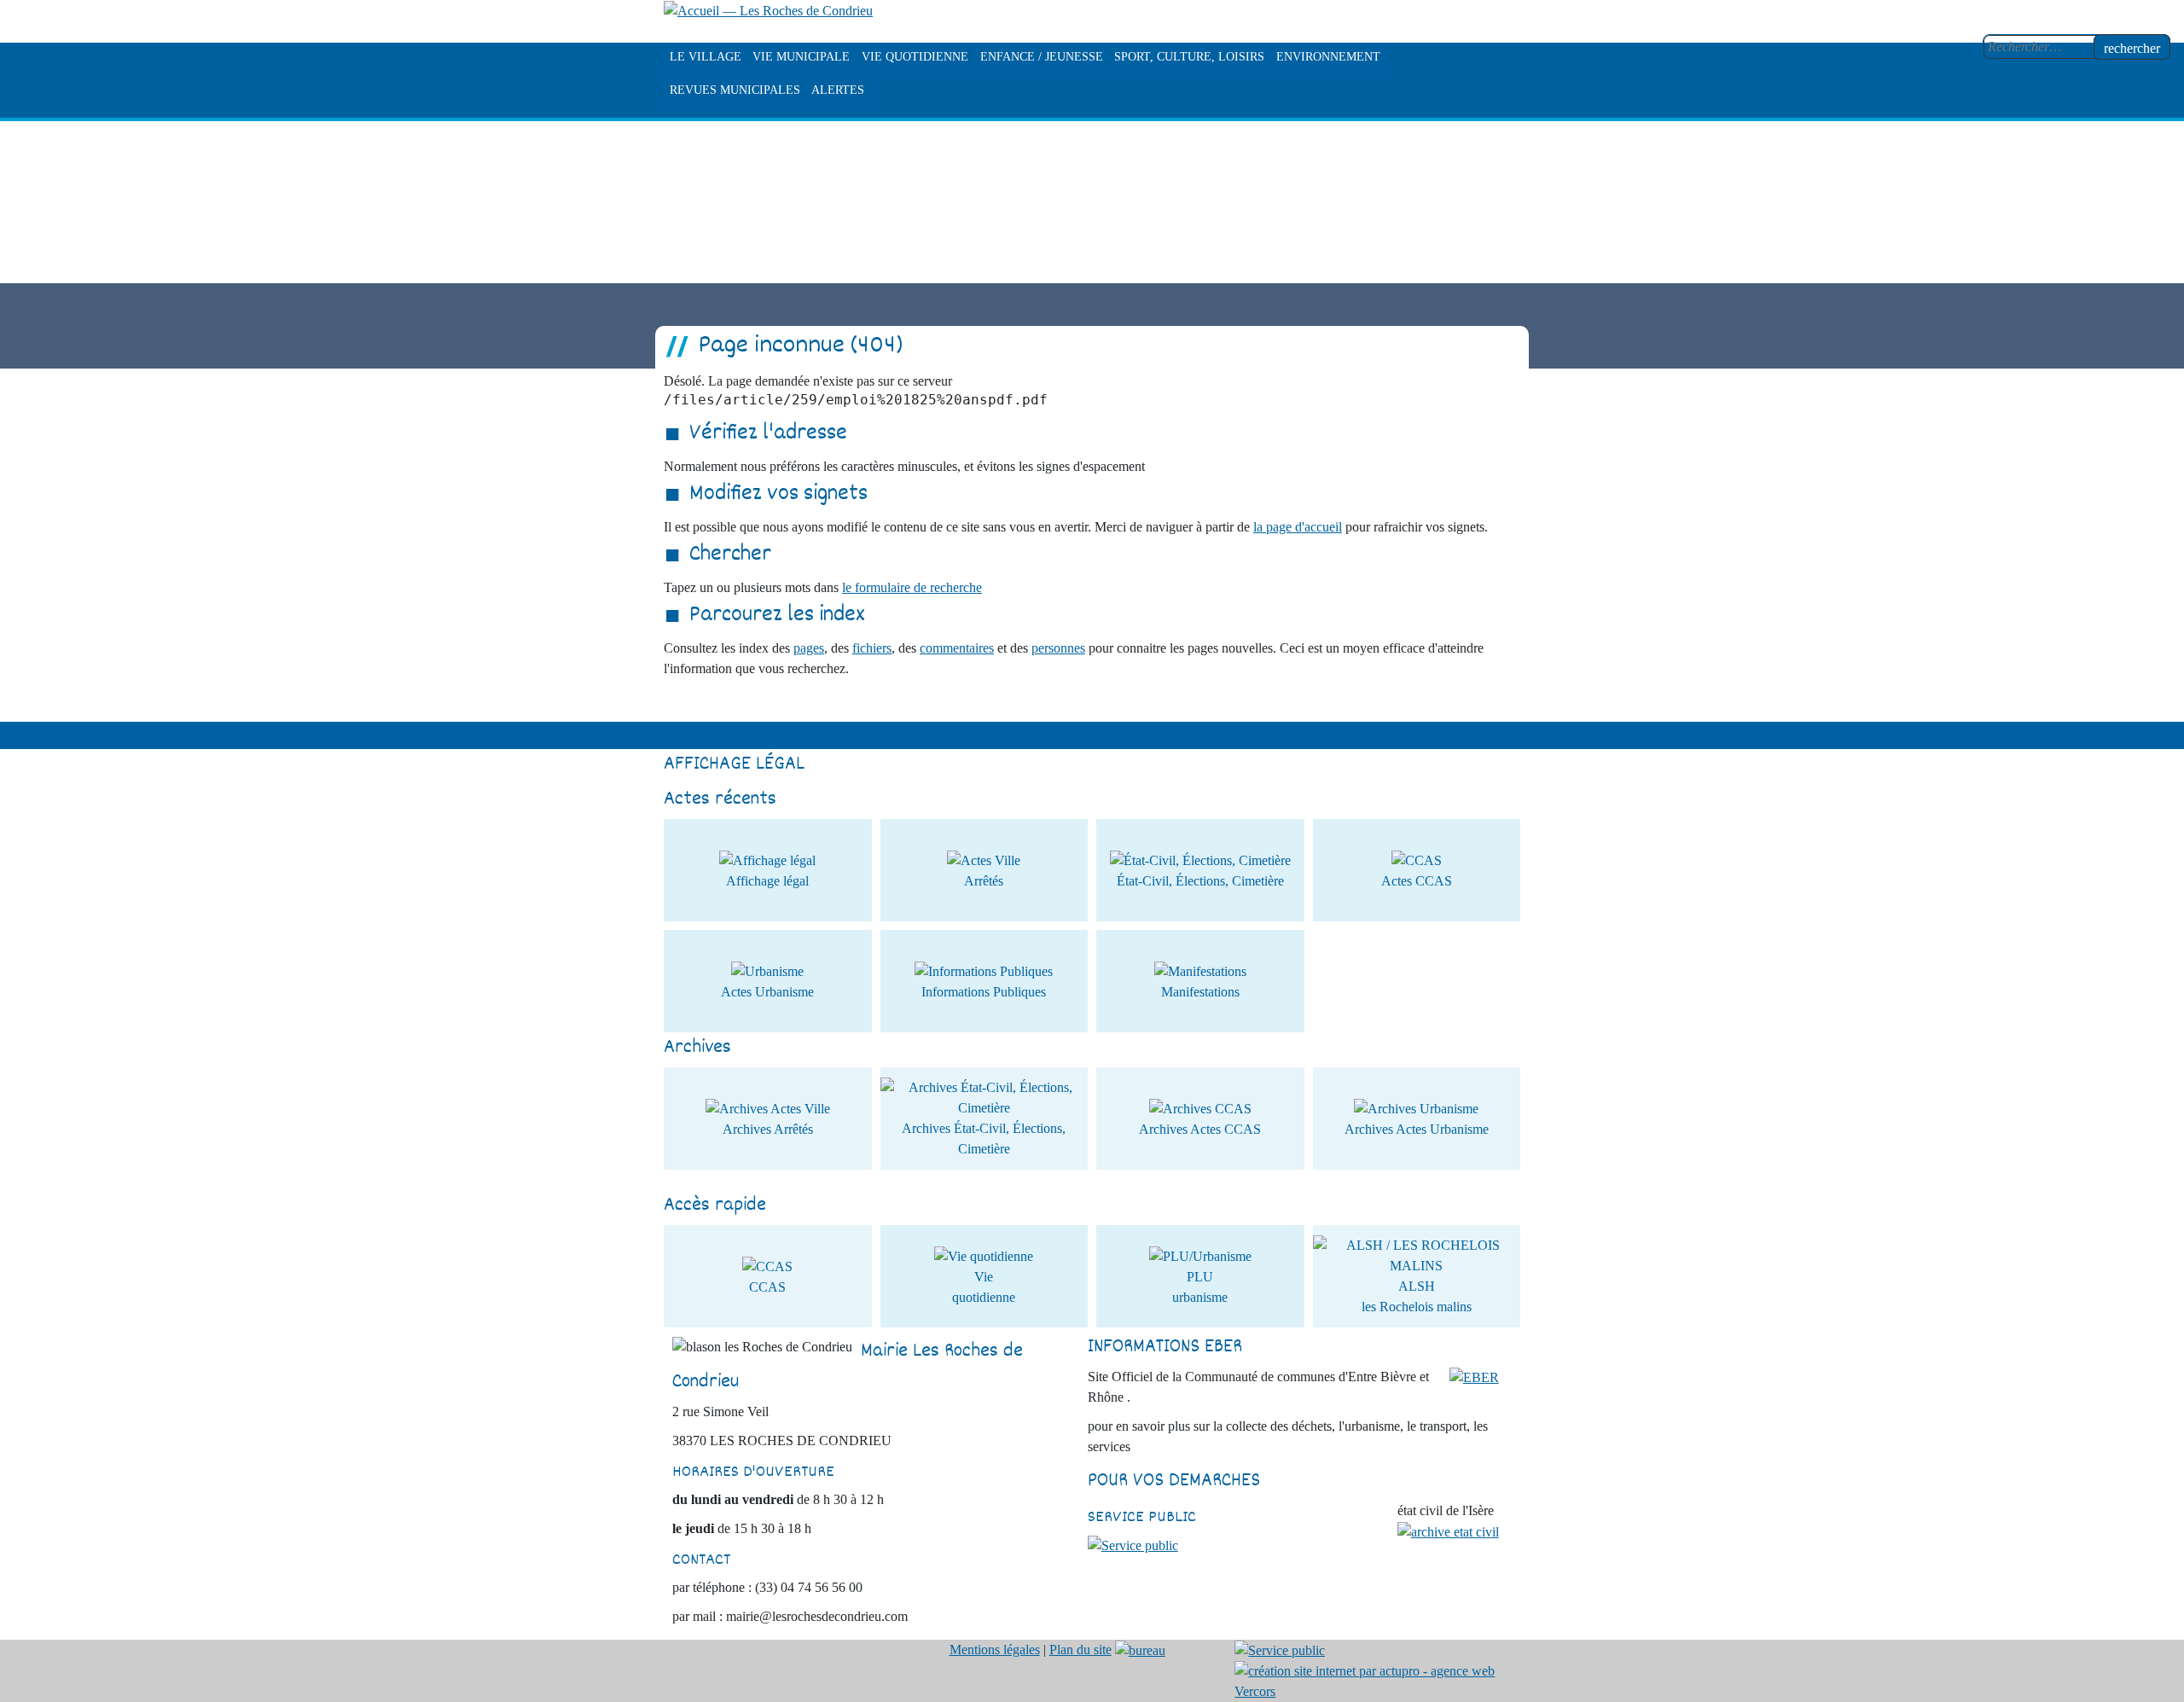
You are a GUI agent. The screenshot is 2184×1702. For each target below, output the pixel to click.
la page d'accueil (1298, 527)
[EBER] (1474, 1377)
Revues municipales (735, 90)
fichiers (872, 648)
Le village (706, 57)
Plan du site (1080, 1650)
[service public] (1133, 1545)
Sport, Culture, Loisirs (1189, 57)
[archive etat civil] (1448, 1531)
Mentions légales (995, 1650)
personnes (1058, 648)
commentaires (957, 648)
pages (809, 648)
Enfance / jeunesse (1042, 57)
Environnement (1328, 57)
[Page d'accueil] (768, 10)
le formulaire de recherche (912, 587)
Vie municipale (801, 57)
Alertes (838, 90)
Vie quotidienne (915, 57)
